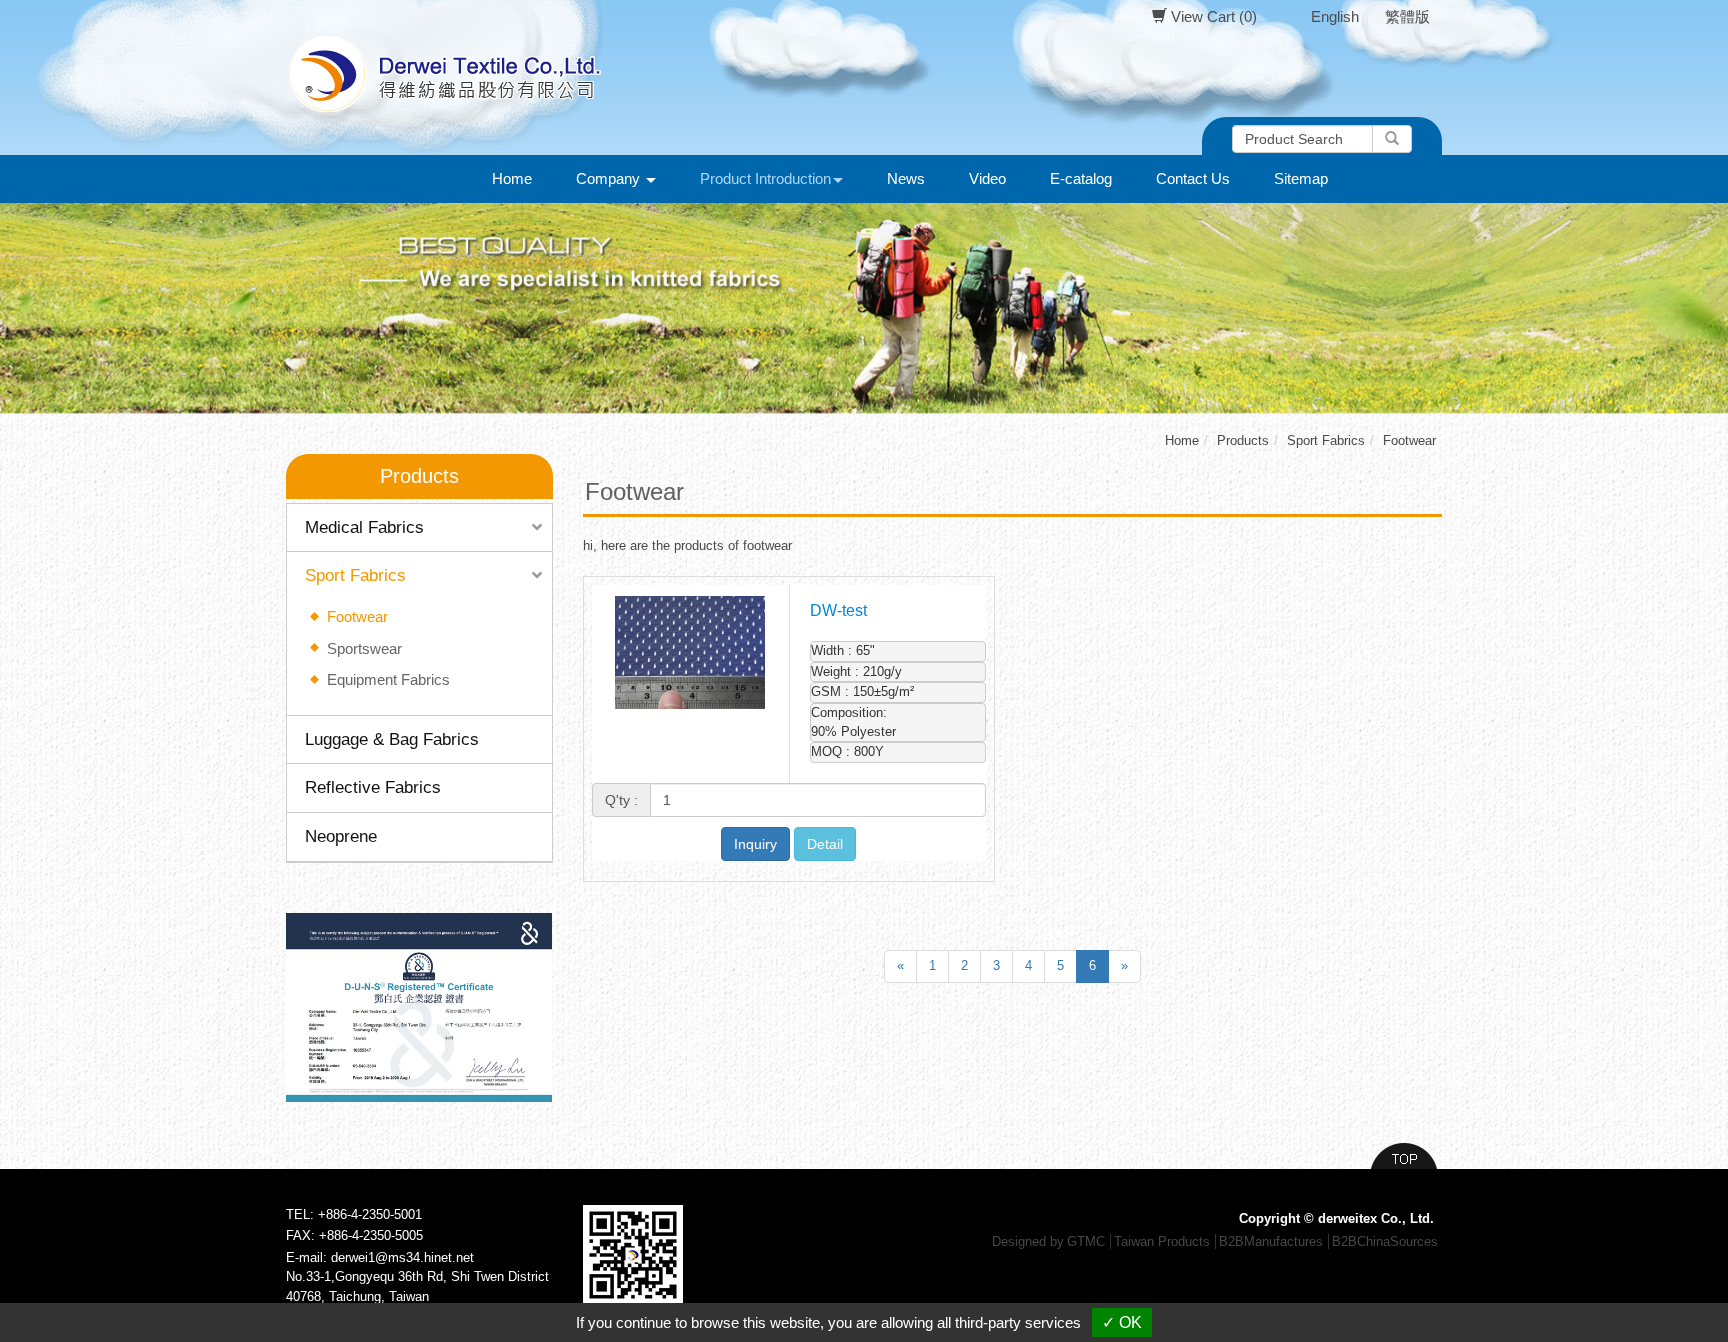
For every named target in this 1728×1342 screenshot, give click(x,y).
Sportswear (364, 648)
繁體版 (1407, 16)
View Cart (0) (1212, 16)
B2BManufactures (1271, 1241)
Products (1243, 440)
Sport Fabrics (355, 575)
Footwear (357, 616)
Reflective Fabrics (373, 787)
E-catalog (1081, 178)
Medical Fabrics (364, 527)
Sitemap (1301, 178)
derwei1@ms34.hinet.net (402, 1257)
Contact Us (1193, 178)
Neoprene (341, 836)
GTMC (1086, 1241)
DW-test (838, 610)
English (1335, 16)
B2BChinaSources (1385, 1241)
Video (987, 178)
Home (512, 178)
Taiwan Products (1162, 1241)
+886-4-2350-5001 (370, 1214)
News (906, 178)
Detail (825, 844)
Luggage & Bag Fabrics (392, 739)
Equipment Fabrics (388, 679)
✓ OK (1122, 1322)
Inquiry (755, 844)
